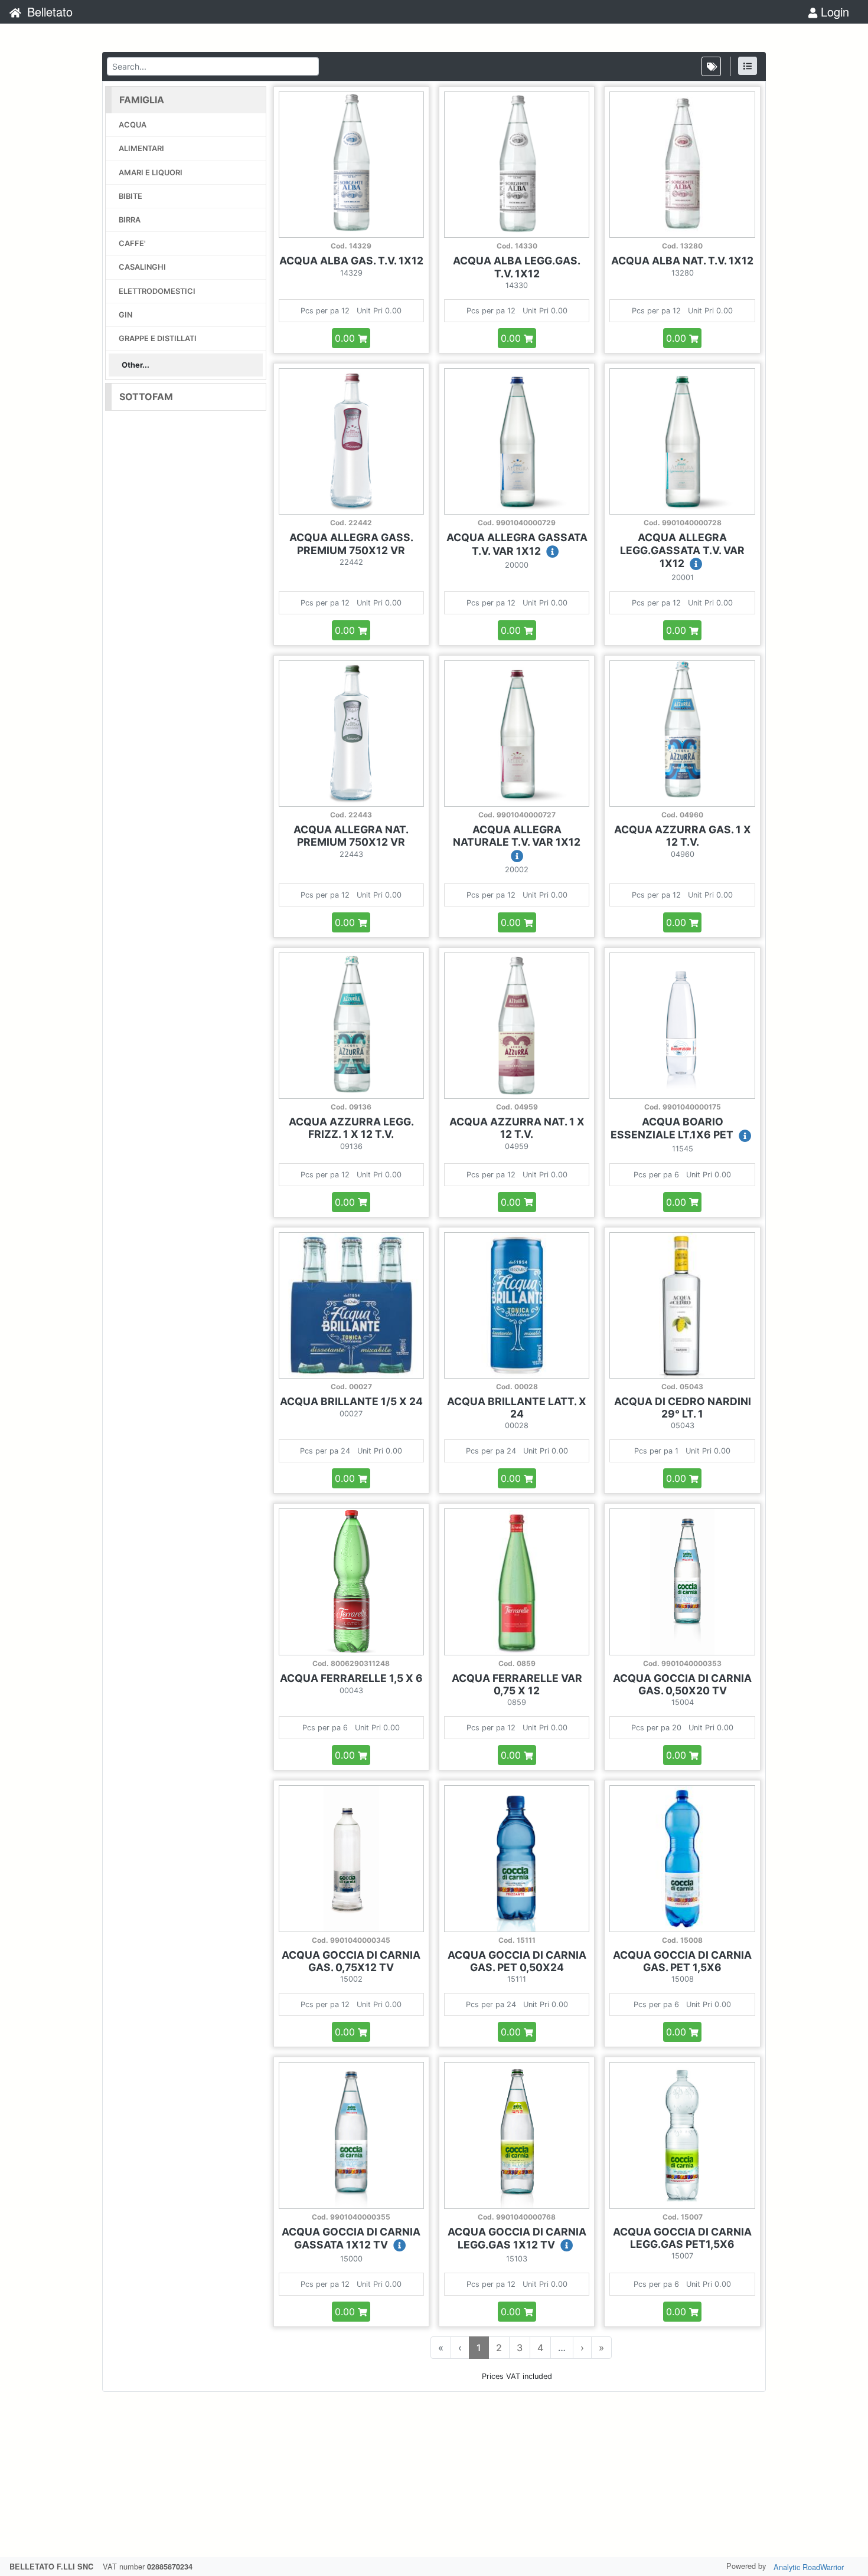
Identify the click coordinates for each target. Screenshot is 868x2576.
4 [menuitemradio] (540, 2348)
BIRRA (130, 220)
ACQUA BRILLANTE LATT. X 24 (517, 1408)
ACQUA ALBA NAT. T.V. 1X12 (682, 261)
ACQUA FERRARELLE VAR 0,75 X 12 (517, 1684)
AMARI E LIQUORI (151, 173)
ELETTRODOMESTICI (157, 291)
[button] (186, 100)
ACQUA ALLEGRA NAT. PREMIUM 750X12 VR (351, 836)
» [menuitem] (601, 2348)
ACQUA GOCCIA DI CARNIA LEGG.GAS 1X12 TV (517, 2238)
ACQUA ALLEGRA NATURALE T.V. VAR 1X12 (517, 836)
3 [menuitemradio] (520, 2348)
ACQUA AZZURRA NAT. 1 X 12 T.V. (517, 1128)
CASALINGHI (142, 267)
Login (833, 12)
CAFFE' (132, 243)
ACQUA (133, 125)
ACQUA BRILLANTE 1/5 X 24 (351, 1401)
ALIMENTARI (141, 148)
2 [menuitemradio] (499, 2348)
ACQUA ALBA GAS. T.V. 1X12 (351, 261)
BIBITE (130, 196)
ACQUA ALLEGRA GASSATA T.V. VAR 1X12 (517, 544)
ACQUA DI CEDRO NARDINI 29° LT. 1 (683, 1408)
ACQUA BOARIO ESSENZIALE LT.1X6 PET (673, 1128)
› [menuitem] (582, 2348)
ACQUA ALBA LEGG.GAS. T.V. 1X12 (517, 267)
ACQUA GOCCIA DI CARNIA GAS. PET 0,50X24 (517, 1961)
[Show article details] (552, 552)
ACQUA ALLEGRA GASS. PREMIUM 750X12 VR (351, 544)
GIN (125, 315)
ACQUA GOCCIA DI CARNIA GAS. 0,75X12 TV (351, 1961)
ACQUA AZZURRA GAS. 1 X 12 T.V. (683, 836)
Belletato (48, 12)
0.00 (346, 338)
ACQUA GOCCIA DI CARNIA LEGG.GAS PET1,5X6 (682, 2238)
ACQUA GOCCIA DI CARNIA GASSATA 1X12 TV (351, 2238)
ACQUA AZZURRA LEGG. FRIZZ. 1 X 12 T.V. (351, 1128)
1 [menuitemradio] (479, 2348)
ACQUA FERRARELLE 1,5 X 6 (351, 1678)
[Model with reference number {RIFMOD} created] (748, 66)
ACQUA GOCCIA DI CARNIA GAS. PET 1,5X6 (682, 1961)
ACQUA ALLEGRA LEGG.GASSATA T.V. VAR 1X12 (682, 550)
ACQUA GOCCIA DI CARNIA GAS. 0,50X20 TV (682, 1684)
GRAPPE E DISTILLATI (158, 338)
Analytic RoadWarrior (809, 2567)
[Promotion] (711, 66)
